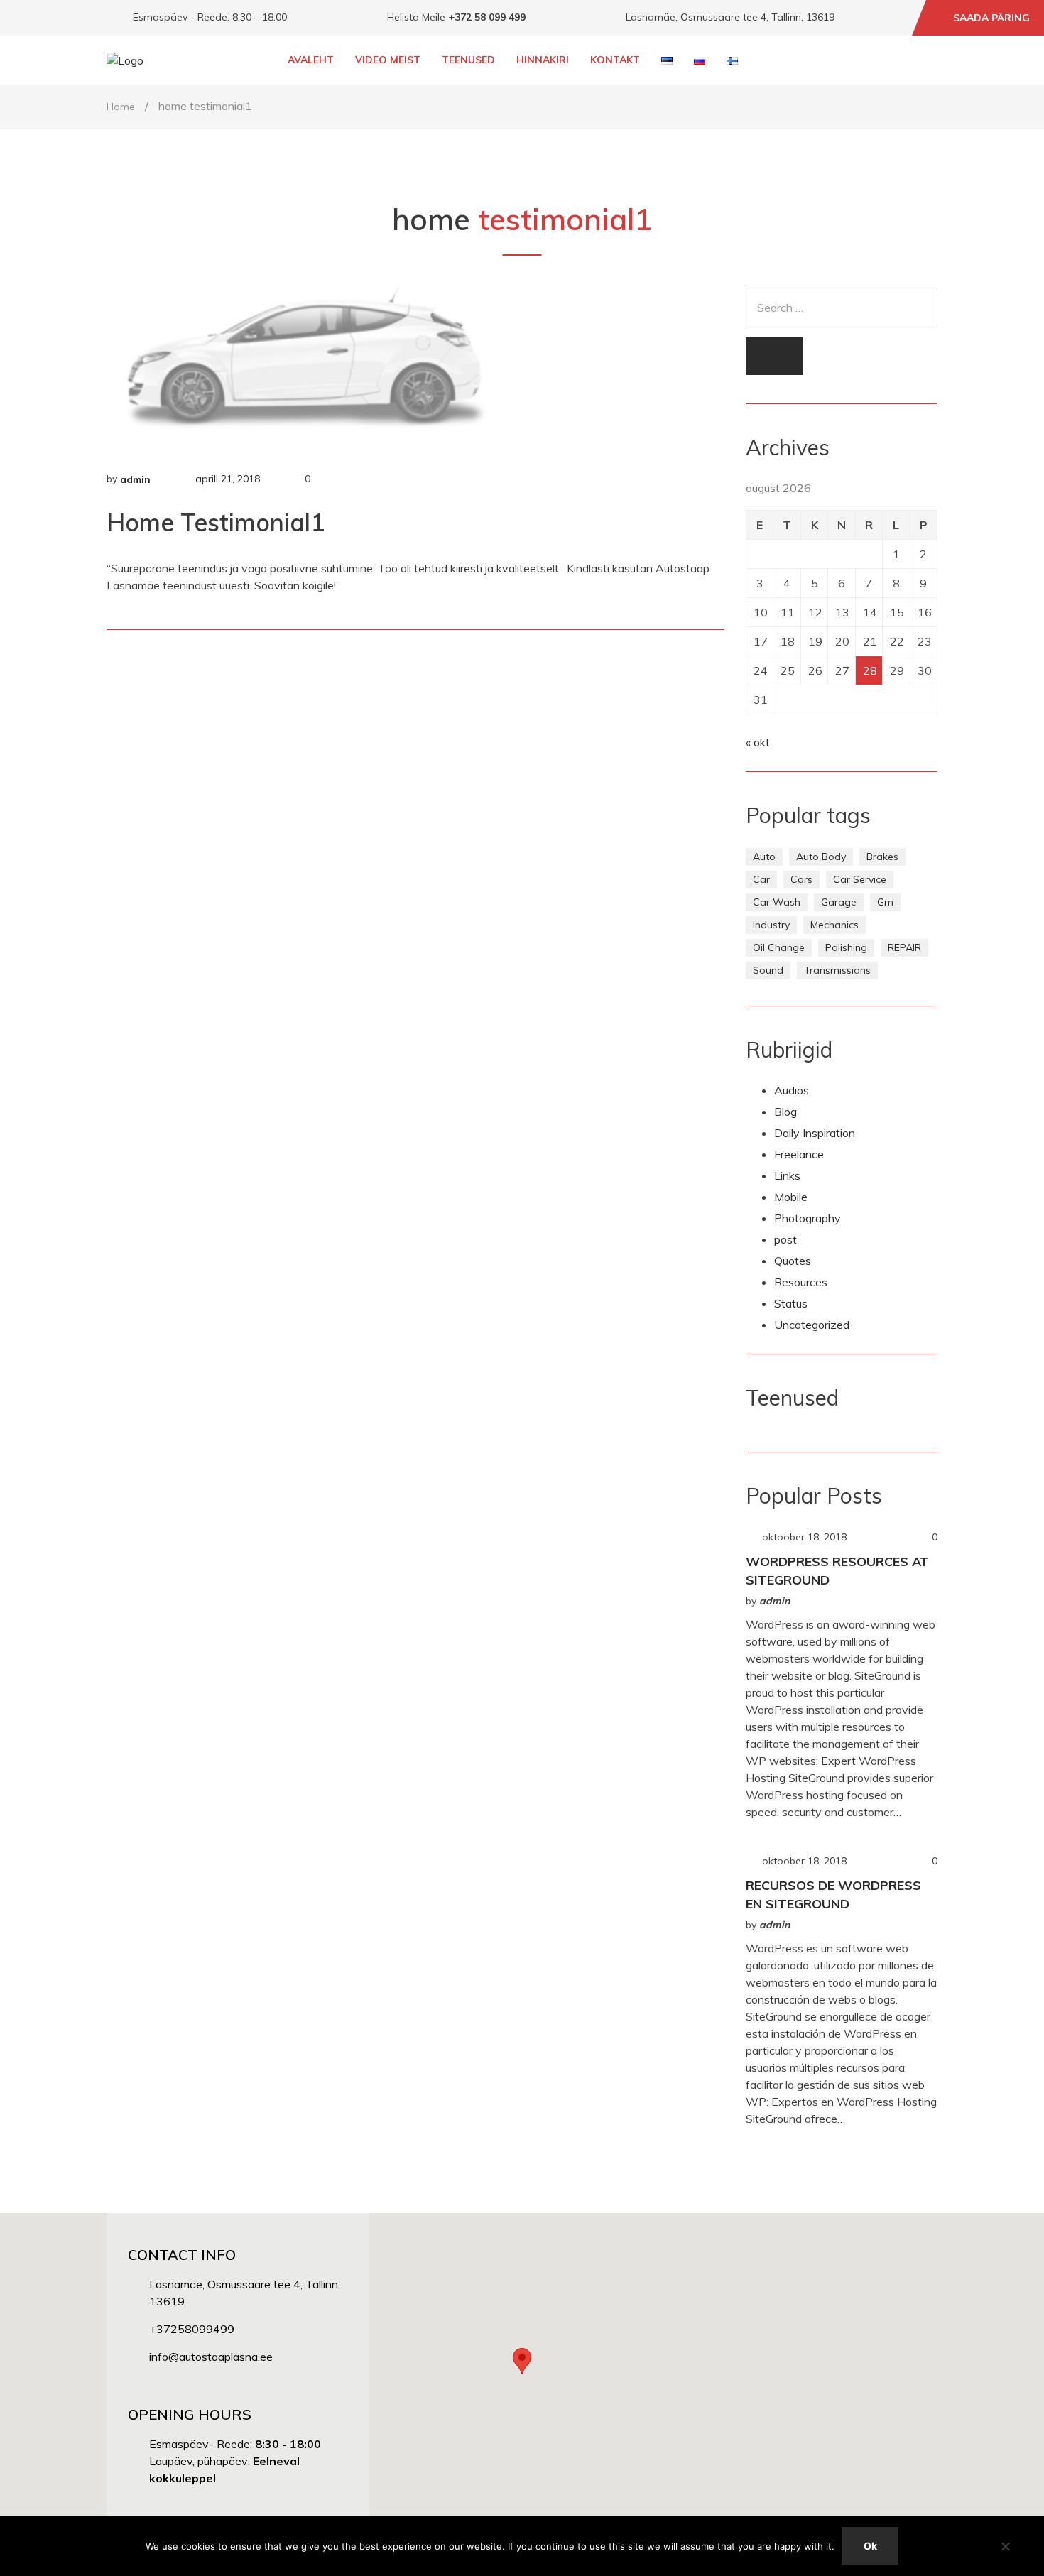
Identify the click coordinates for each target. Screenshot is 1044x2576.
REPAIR (904, 947)
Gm (885, 902)
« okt (758, 742)
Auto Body (821, 857)
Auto (764, 857)
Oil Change (779, 947)
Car (761, 879)
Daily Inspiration (815, 1133)
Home (121, 107)
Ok (870, 2546)
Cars (801, 879)
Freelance (799, 1154)
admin (135, 479)
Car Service (860, 879)
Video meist (388, 60)
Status (791, 1303)
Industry (771, 925)
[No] (1005, 2546)
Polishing (846, 947)
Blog (785, 1112)
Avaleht (311, 60)
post (785, 1239)
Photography (808, 1218)
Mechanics (834, 925)
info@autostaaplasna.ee (211, 2357)
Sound (768, 970)
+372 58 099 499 (487, 17)
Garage (839, 902)
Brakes (882, 857)
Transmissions (837, 970)
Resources (801, 1282)
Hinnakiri (543, 60)
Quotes (793, 1261)
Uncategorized (812, 1325)
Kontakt (615, 60)
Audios (792, 1090)
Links (787, 1175)
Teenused (468, 60)
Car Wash (777, 902)
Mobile (791, 1197)
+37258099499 (192, 2329)
